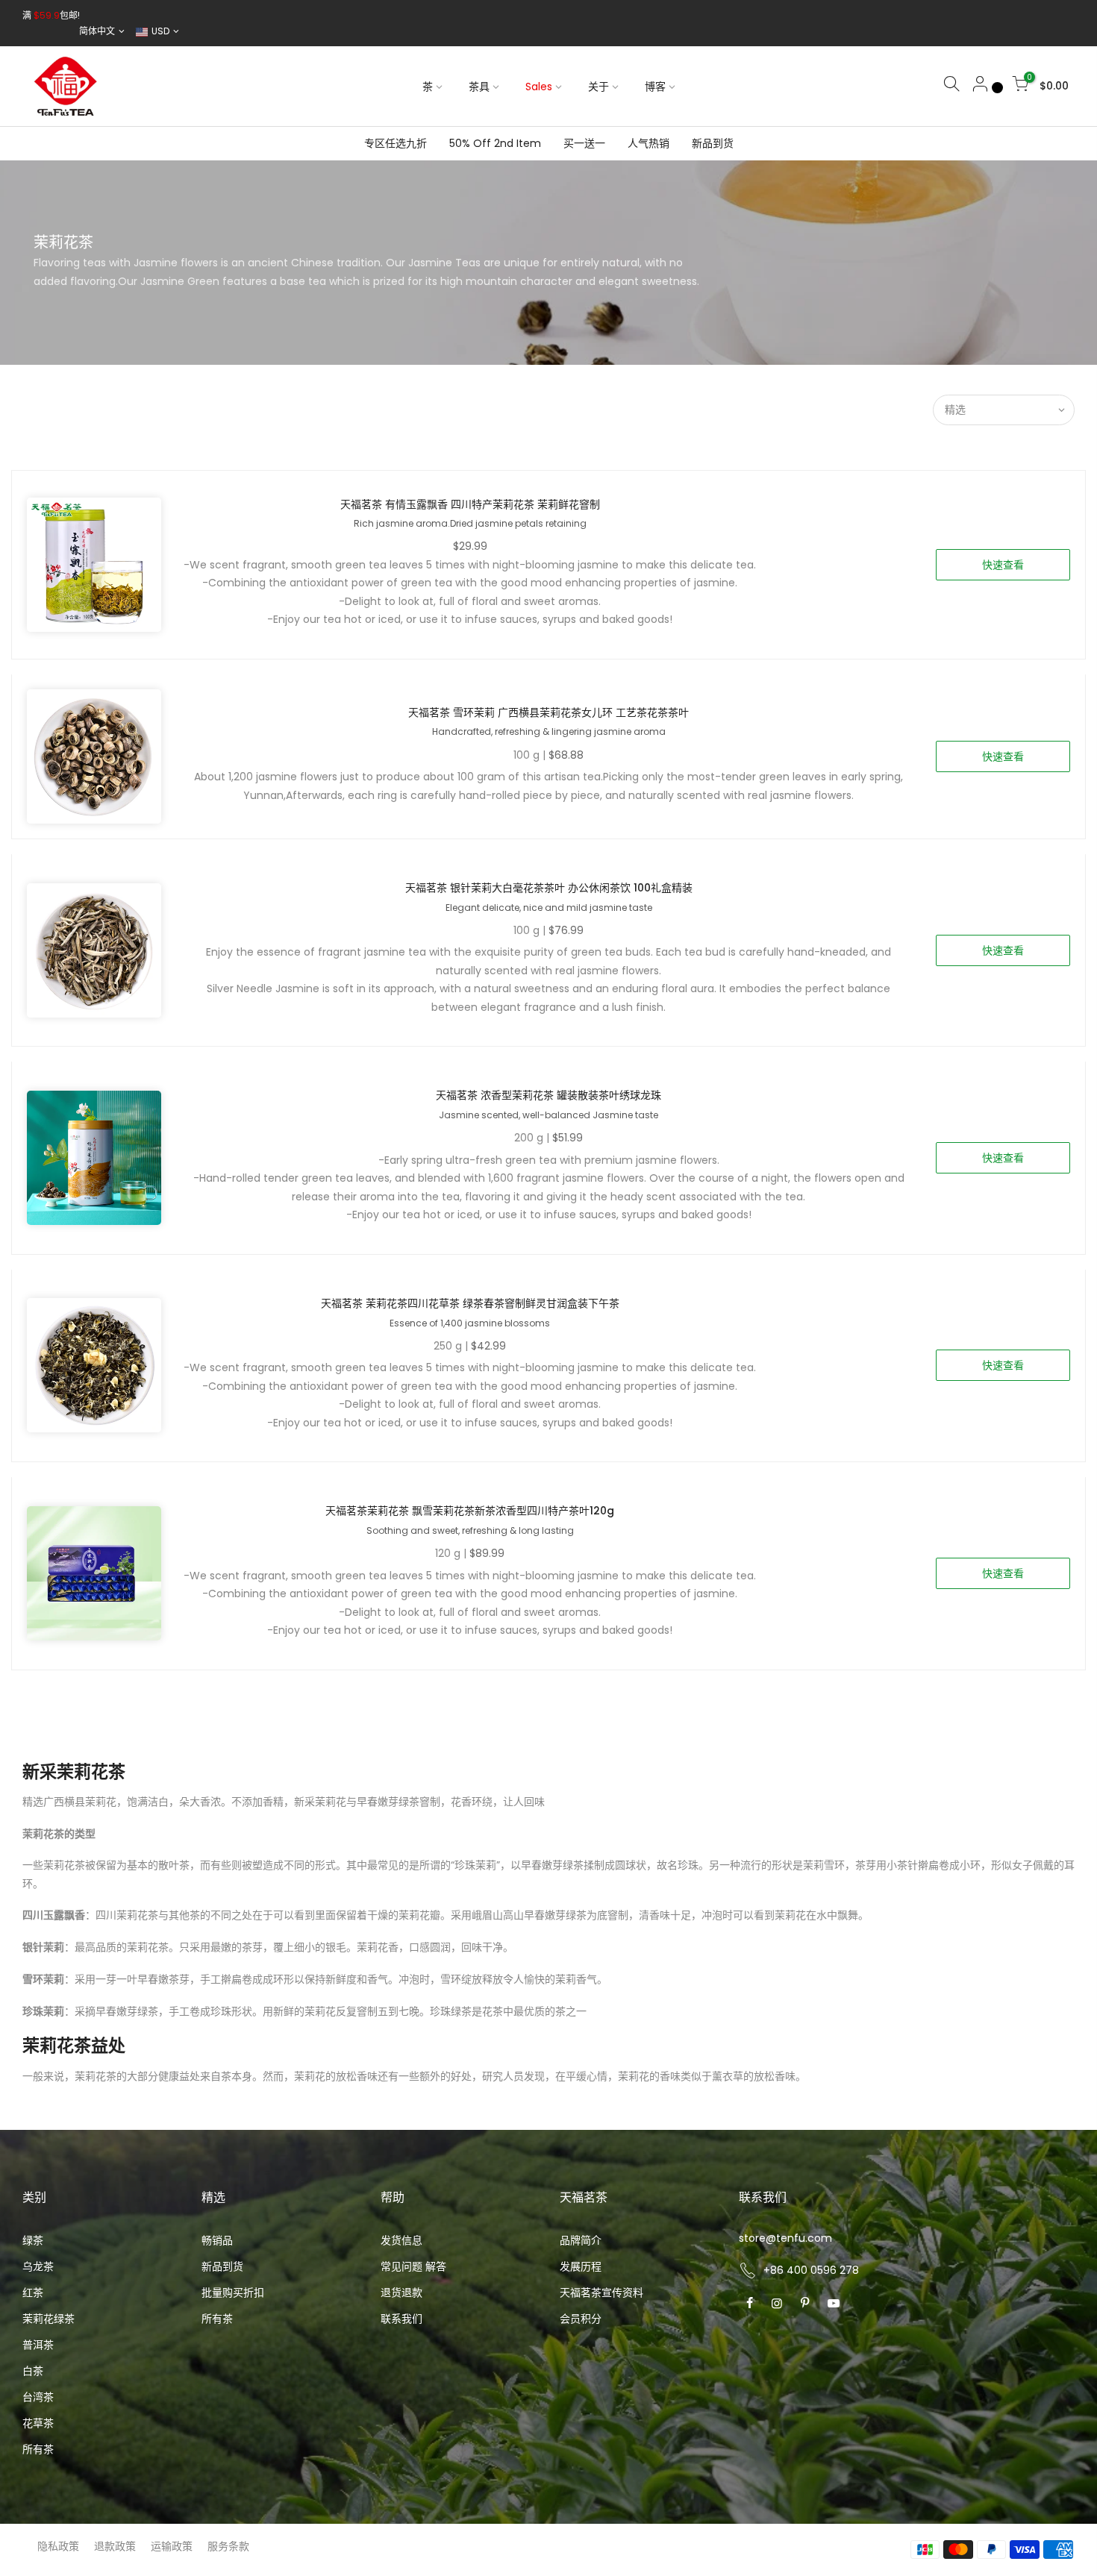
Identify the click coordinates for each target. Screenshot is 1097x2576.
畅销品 (217, 2240)
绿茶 (33, 2240)
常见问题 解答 (413, 2266)
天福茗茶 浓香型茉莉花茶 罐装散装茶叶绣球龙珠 (548, 1095)
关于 (598, 87)
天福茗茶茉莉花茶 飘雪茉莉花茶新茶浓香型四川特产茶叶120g (470, 1511)
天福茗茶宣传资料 (601, 2293)
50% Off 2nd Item (495, 143)
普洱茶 (38, 2345)
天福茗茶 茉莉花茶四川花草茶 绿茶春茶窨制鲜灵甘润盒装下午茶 (470, 1303)
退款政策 (115, 2546)
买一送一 (584, 143)
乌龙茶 (38, 2266)
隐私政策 (58, 2546)
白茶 (33, 2371)
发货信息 (401, 2240)
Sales (539, 87)
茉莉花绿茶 (49, 2319)
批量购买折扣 (233, 2293)
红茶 (33, 2293)
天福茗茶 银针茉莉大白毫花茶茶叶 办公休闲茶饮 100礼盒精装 (549, 888)
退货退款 (401, 2293)
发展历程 (581, 2266)
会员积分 (581, 2319)
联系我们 (401, 2319)
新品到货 (713, 143)
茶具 (479, 87)
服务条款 (228, 2546)
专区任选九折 (396, 143)
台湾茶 (38, 2397)
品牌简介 (581, 2240)
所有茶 (38, 2449)
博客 (655, 87)
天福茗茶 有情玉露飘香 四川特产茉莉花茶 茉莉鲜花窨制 (470, 504)
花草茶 (38, 2423)
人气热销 (648, 143)
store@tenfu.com (785, 2238)
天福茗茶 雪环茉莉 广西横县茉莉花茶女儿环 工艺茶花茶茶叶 (548, 712)
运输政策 (172, 2546)
